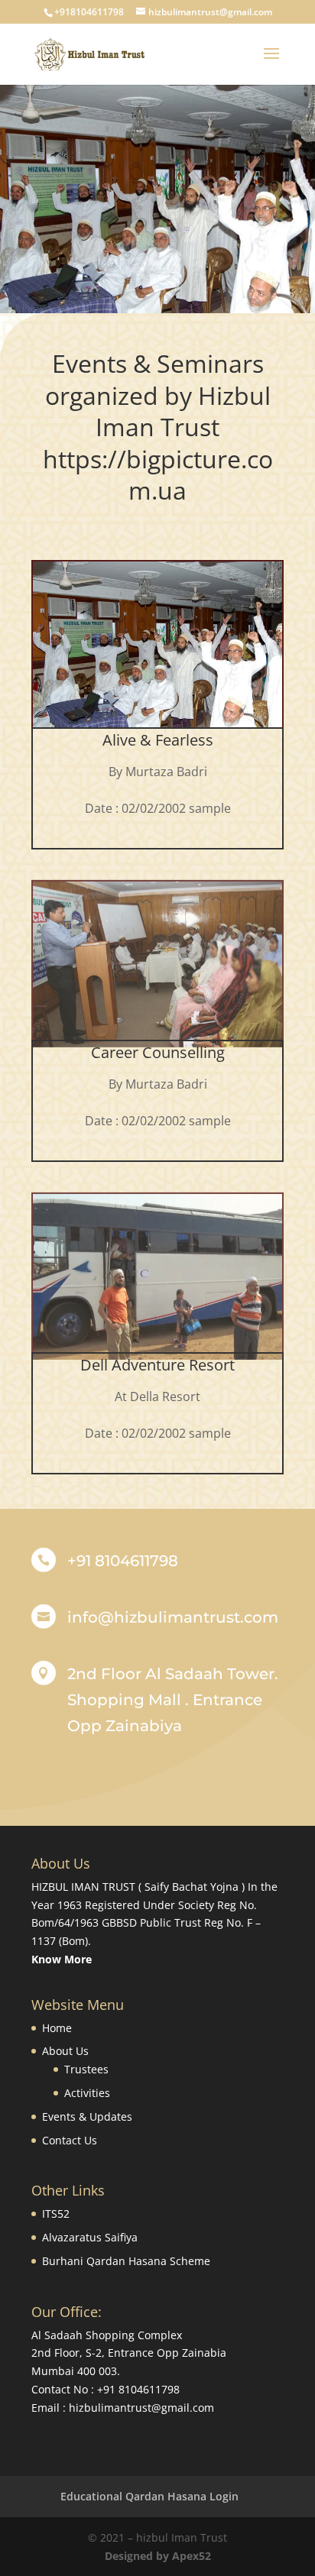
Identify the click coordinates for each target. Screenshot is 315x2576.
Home (57, 2028)
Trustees (86, 2069)
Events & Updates (87, 2116)
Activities (87, 2093)
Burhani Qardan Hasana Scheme (126, 2261)
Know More (62, 1959)
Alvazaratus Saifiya (90, 2237)
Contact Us (70, 2140)
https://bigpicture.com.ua (158, 475)
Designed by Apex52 (158, 2556)
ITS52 (56, 2214)
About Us (65, 2051)
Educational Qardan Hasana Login (149, 2496)
